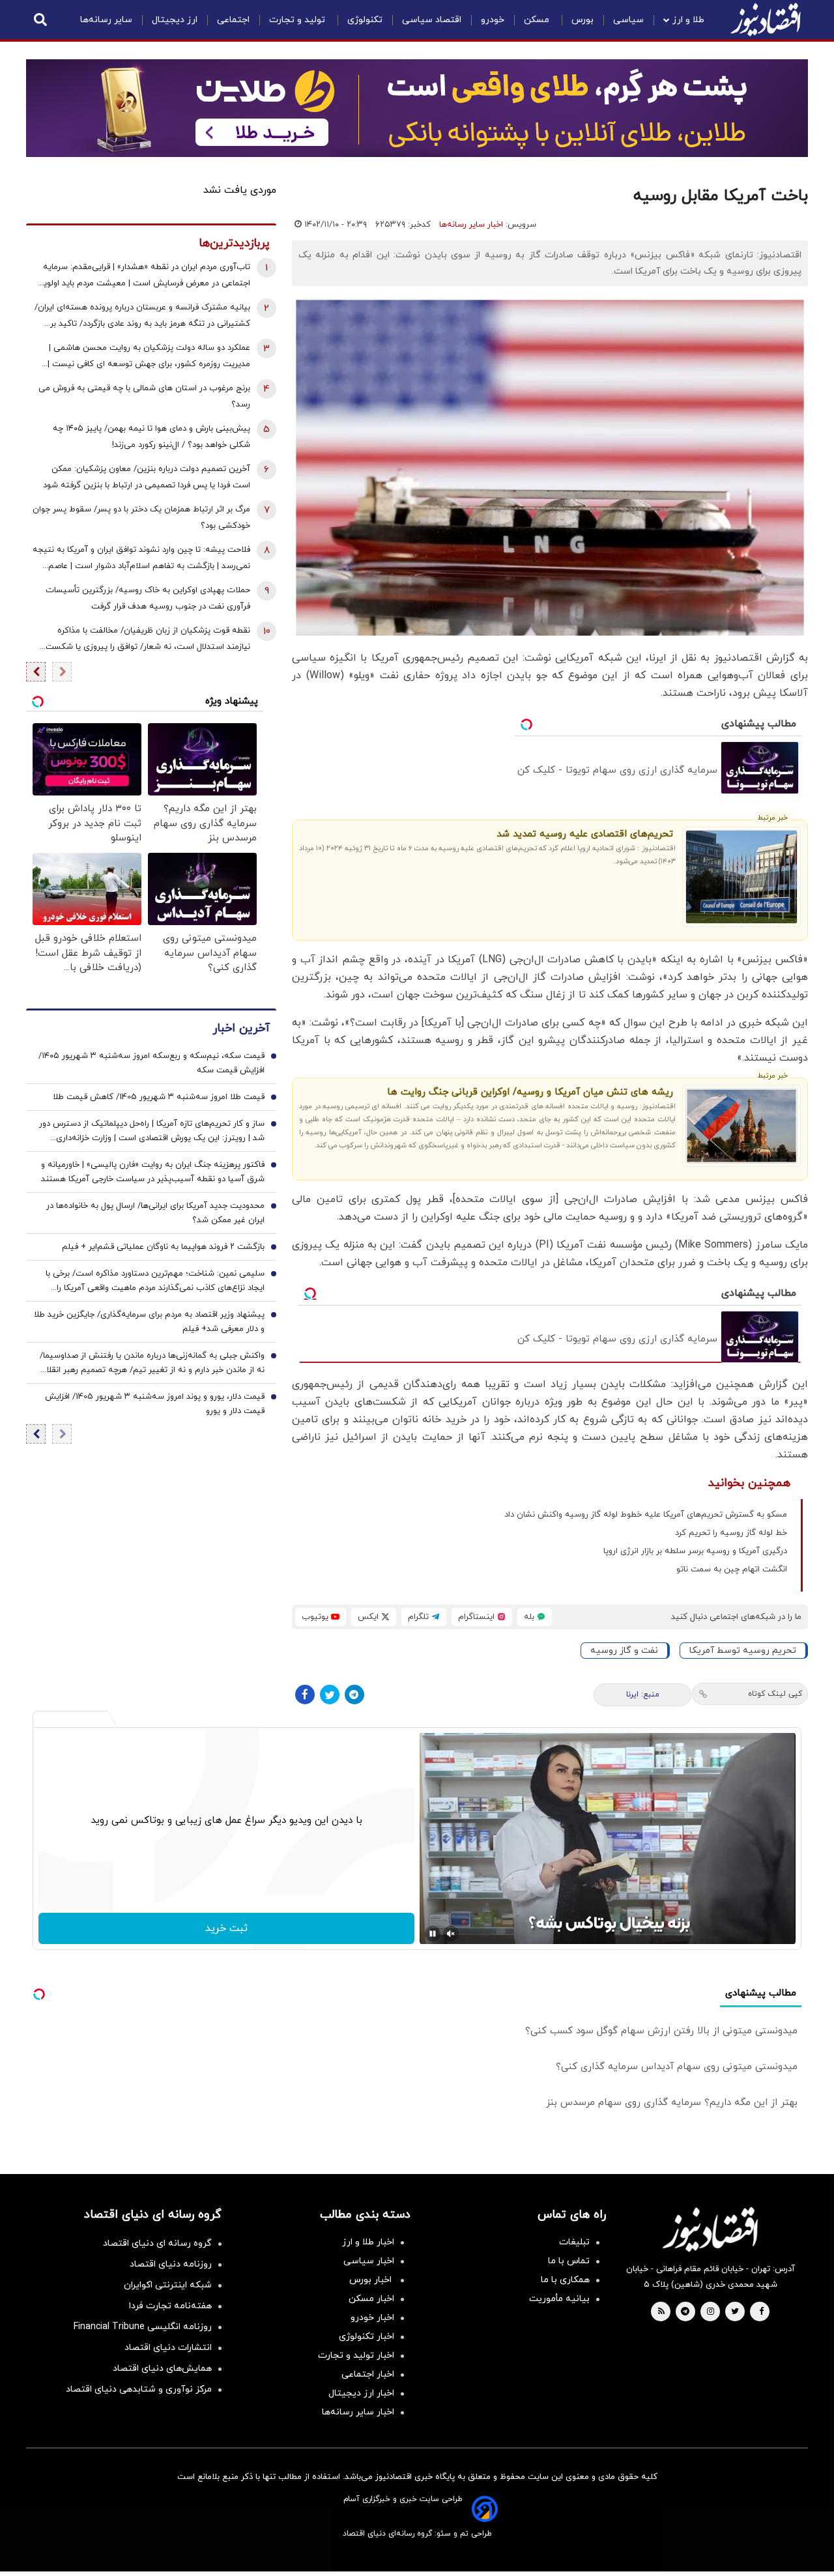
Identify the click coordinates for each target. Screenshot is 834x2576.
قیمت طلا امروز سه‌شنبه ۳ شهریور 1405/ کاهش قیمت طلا (159, 1097)
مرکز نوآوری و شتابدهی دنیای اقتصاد (139, 2389)
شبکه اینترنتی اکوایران (168, 2285)
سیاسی (628, 20)
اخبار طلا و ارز (368, 2242)
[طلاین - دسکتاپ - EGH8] (417, 108)
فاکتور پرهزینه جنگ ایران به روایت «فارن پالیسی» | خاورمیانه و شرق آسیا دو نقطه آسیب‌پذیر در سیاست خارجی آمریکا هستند (153, 1172)
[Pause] (433, 1934)
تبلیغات (574, 2242)
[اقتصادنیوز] (710, 2229)
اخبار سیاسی (369, 2261)
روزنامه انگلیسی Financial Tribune (143, 2327)
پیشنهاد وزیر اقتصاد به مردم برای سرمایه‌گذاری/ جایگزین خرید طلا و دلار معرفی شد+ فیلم (149, 1322)
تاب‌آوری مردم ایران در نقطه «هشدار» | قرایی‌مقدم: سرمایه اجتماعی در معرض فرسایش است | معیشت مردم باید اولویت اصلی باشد (143, 277)
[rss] (661, 2312)
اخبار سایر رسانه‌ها (471, 225)
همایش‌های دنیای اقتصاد (162, 2368)
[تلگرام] (354, 1695)
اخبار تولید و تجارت (356, 2355)
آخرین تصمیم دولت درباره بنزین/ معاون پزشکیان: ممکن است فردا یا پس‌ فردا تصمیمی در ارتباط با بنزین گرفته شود (147, 477)
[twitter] (735, 2312)
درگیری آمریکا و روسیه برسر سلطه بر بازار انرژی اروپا (695, 1551)
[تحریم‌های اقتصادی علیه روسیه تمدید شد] (742, 877)
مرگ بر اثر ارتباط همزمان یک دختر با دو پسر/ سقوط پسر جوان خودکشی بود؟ (141, 518)
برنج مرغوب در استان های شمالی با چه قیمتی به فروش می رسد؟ (144, 396)
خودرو (493, 20)
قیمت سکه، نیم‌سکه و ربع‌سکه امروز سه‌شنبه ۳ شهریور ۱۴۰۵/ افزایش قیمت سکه (151, 1063)
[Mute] (451, 1934)
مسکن (538, 20)
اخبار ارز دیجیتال (361, 2393)
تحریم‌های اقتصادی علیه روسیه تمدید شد (585, 834)
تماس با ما (569, 2261)
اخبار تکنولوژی (367, 2337)
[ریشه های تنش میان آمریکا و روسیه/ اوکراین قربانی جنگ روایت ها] (742, 1126)
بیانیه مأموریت (559, 2299)
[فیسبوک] (305, 1695)
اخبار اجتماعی (368, 2374)
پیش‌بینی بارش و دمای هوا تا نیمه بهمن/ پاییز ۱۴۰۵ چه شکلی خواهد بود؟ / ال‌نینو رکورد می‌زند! (151, 437)
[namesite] (766, 20)
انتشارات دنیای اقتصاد (168, 2348)
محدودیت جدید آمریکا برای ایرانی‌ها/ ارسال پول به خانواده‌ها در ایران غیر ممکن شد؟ (155, 1213)
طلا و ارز (688, 20)
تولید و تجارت (298, 20)
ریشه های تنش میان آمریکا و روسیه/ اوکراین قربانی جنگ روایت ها (530, 1092)
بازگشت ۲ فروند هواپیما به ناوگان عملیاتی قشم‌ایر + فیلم (163, 1247)
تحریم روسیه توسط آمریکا (743, 1651)
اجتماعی (233, 20)
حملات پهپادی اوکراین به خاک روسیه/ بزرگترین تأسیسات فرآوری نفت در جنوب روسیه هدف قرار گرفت (148, 598)
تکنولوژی (365, 20)
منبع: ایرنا (643, 1695)
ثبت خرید (226, 1928)
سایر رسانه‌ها (106, 20)
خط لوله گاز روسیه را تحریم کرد (731, 1533)
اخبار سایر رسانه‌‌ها (358, 2412)
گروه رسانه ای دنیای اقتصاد (157, 2243)
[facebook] (761, 2312)
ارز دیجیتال (175, 20)
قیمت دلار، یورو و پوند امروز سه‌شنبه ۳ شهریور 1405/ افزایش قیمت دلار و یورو (155, 1404)
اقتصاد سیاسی (432, 20)
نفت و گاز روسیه (624, 1651)
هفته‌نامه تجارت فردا (170, 2306)
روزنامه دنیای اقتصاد (171, 2264)
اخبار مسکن (371, 2299)
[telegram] (685, 2312)
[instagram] (711, 2312)
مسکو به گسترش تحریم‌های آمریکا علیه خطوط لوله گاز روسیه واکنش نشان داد (646, 1515)
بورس (582, 20)
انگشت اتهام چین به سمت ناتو (732, 1569)
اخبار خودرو (372, 2318)
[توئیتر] (330, 1695)
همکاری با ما (565, 2280)
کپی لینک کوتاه (775, 1694)
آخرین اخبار (241, 1028)
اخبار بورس (372, 2280)
